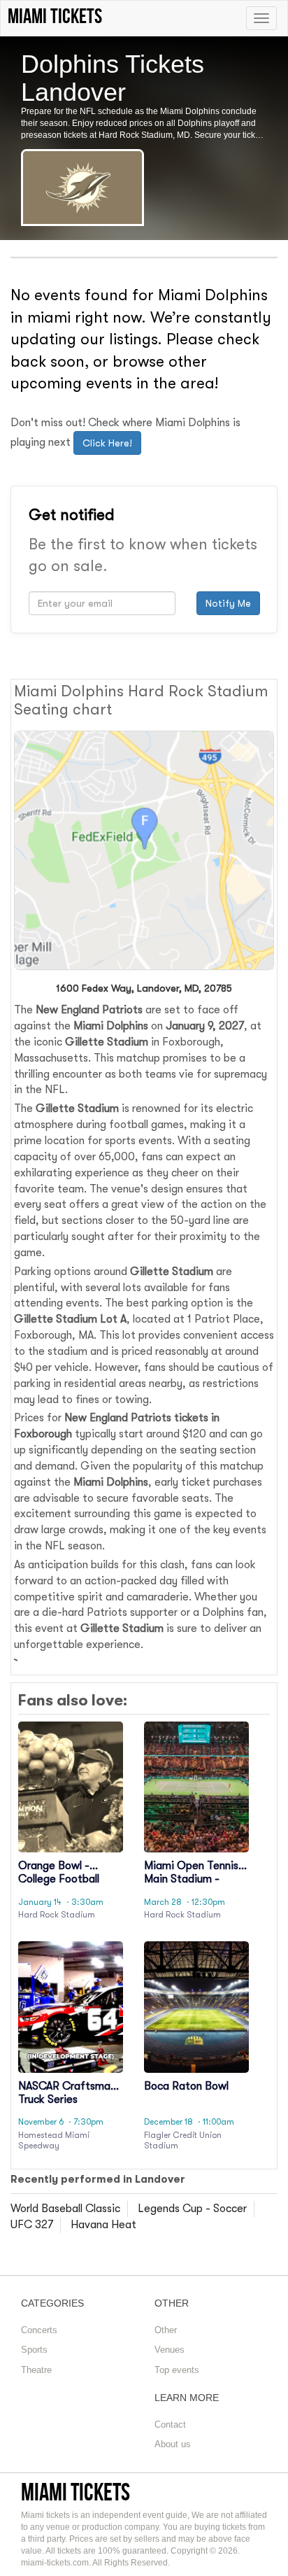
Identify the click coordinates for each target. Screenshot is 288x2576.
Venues (170, 2350)
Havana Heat (103, 2225)
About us (173, 2444)
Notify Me (228, 603)
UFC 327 (32, 2225)
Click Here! (107, 443)
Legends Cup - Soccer (192, 2209)
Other (166, 2330)
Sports (34, 2350)
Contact (170, 2424)
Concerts (39, 2330)
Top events (177, 2370)
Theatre (36, 2370)
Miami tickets (75, 2492)
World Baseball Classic (65, 2209)
